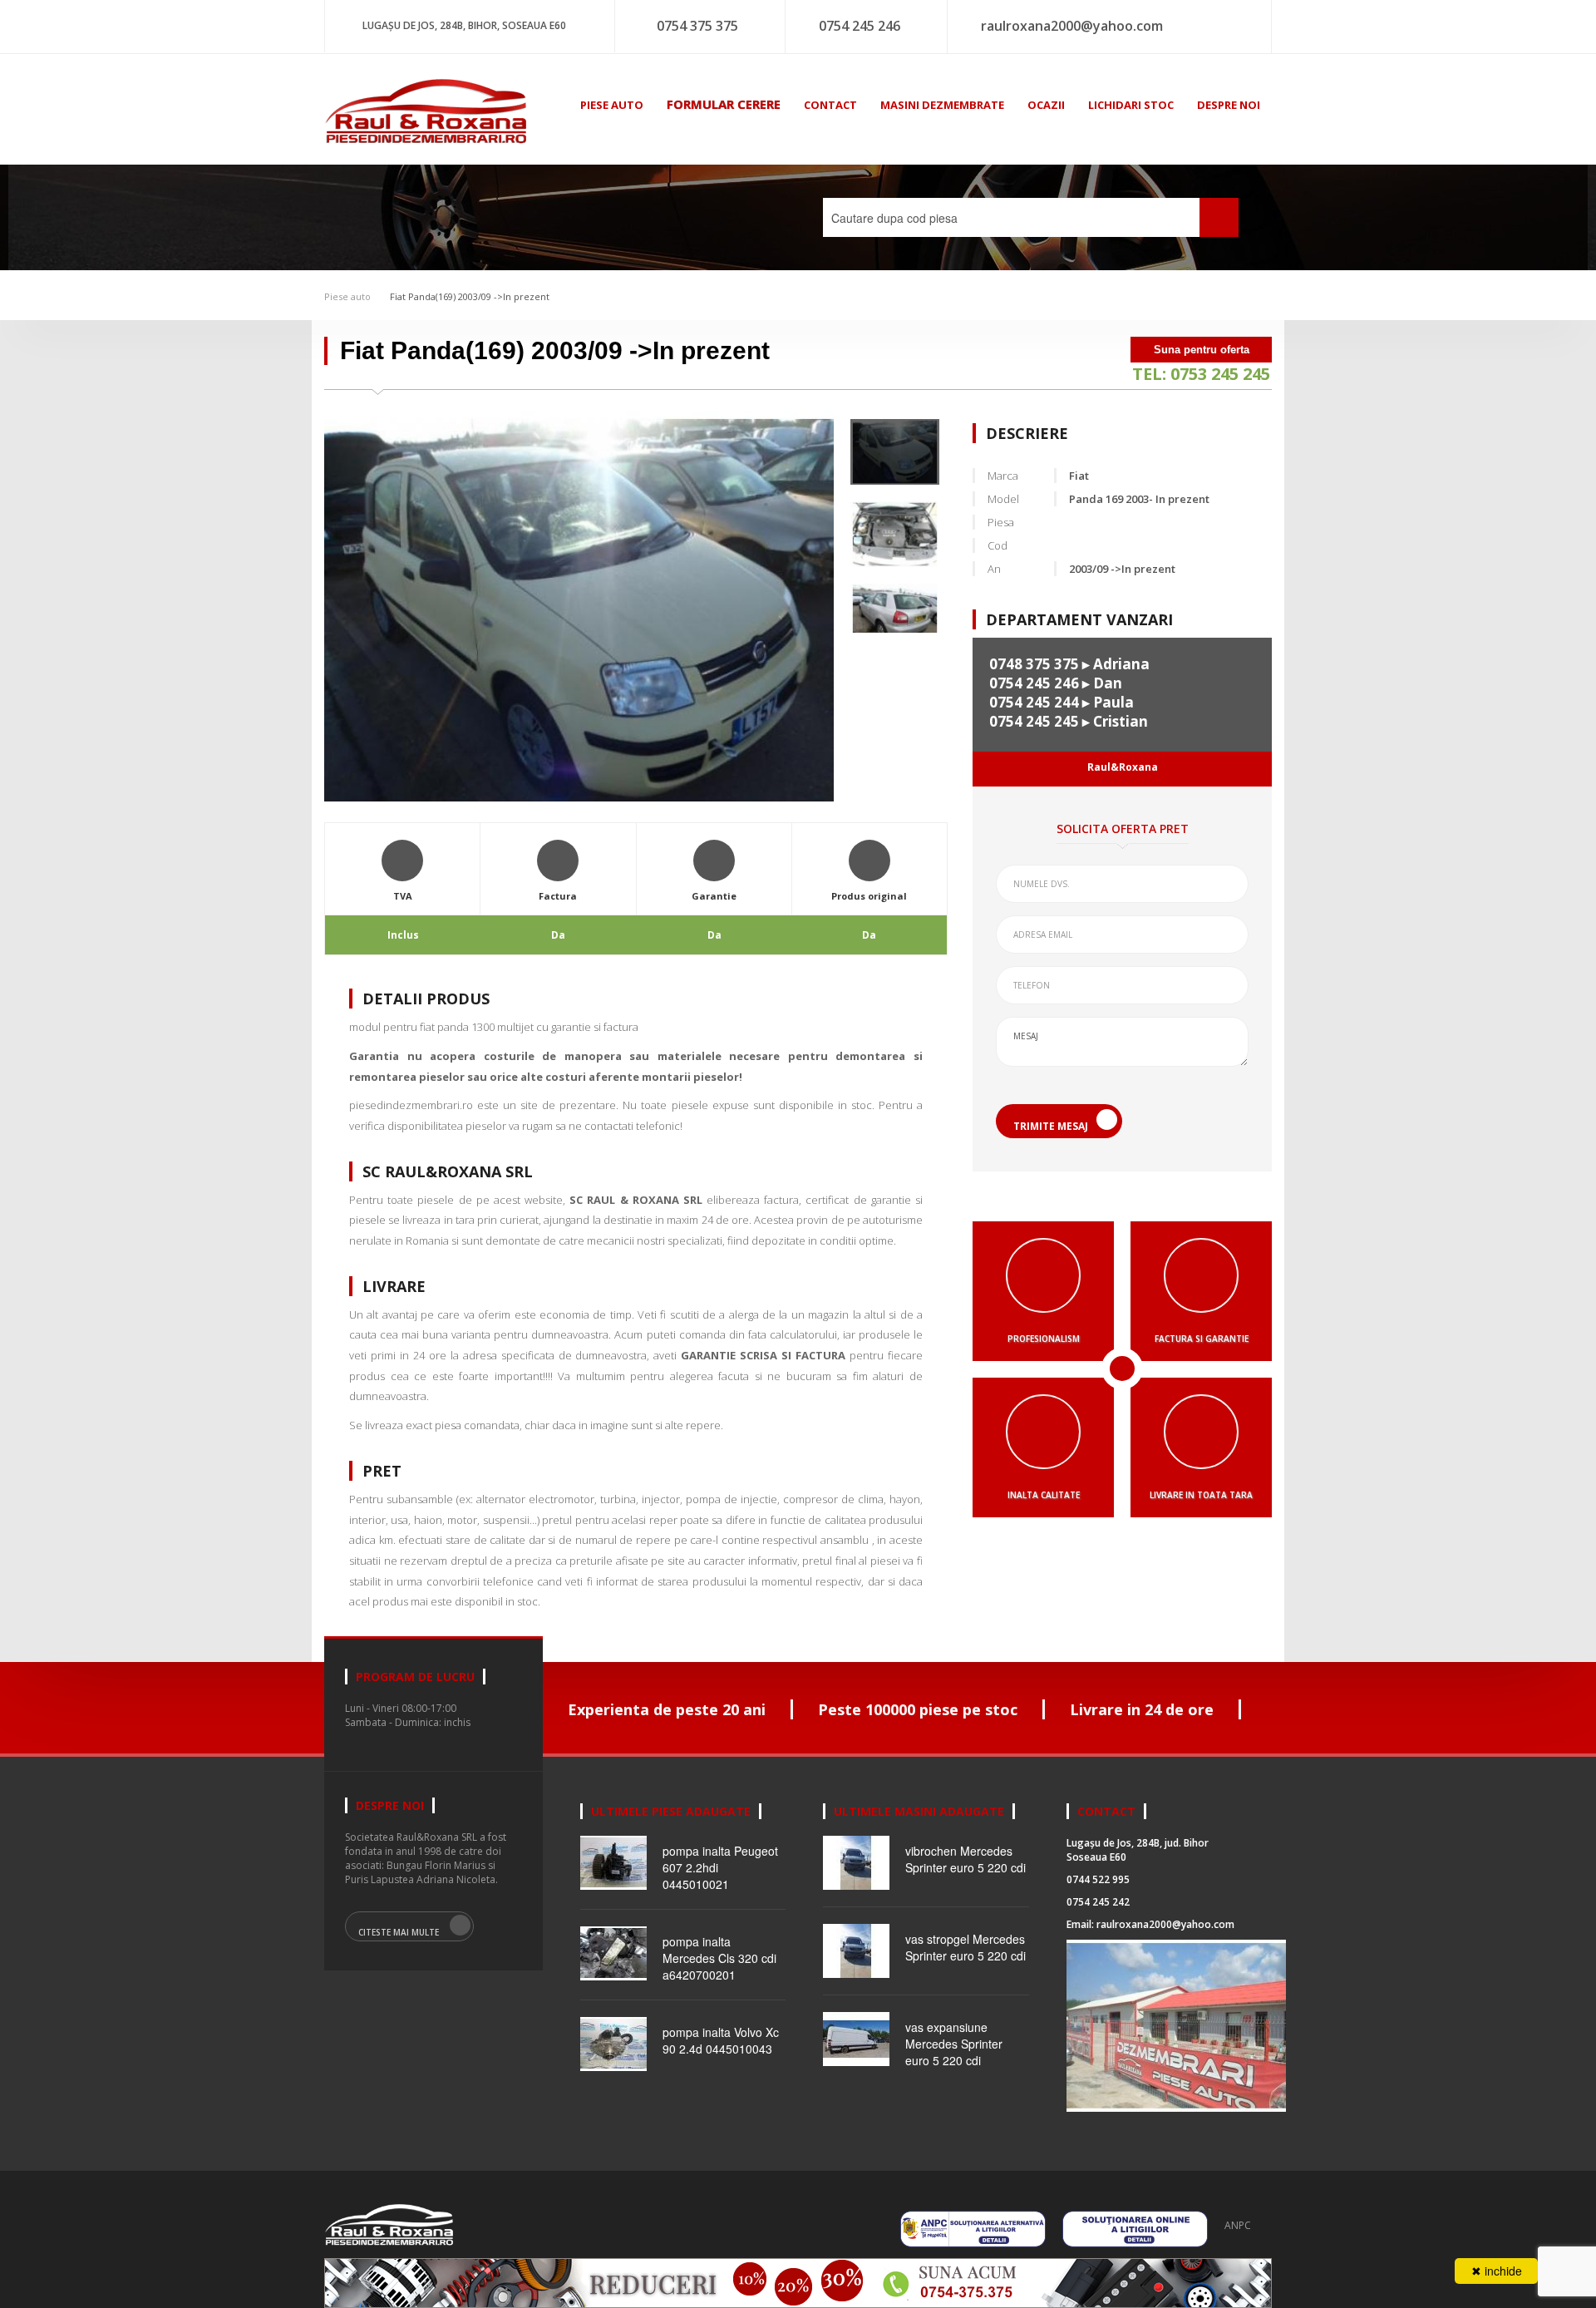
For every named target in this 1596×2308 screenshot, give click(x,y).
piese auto (612, 105)
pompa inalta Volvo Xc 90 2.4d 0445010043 (721, 2040)
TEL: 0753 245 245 (1201, 374)
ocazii (1046, 105)
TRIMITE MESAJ (1051, 1126)
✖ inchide (1497, 2271)
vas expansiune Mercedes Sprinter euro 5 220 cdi (954, 2044)
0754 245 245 (1034, 721)
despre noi (1229, 105)
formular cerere (724, 104)
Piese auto (347, 296)
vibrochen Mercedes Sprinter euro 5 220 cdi (965, 1859)
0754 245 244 (1034, 702)
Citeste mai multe (399, 1932)
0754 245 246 (860, 26)
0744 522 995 (1098, 1879)
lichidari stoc (1131, 105)
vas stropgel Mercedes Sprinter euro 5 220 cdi (965, 1947)
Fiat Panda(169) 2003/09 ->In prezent (468, 296)
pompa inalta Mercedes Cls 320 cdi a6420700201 (719, 1958)
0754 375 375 (697, 26)
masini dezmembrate (942, 105)
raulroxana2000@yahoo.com (1072, 26)
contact (830, 105)
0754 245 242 (1098, 1902)
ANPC (1238, 2225)
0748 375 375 (1034, 664)
